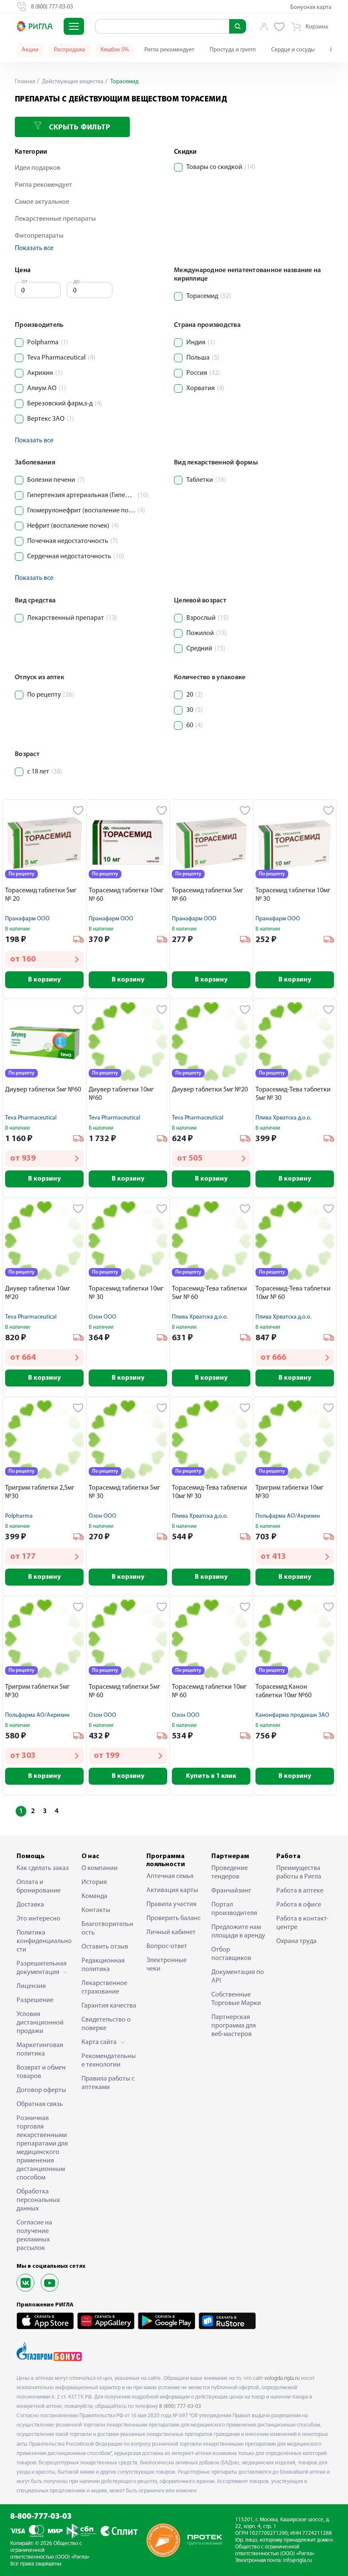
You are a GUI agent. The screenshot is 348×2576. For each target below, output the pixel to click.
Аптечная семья (170, 1876)
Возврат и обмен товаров (41, 2072)
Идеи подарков (38, 168)
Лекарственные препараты (55, 219)
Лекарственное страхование (104, 1988)
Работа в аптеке (300, 1891)
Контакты (96, 1910)
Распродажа (70, 50)
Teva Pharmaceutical (31, 1118)
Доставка (30, 1905)
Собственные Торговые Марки (236, 1999)
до (77, 282)
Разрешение (35, 2000)
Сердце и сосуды (293, 50)
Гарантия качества (109, 2006)
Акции (30, 50)
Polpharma (19, 1516)
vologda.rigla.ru (282, 2378)
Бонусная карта (311, 7)
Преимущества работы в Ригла (299, 1873)
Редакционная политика (103, 1965)
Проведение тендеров (230, 1873)
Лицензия (31, 1986)
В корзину (44, 980)
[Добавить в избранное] (78, 810)
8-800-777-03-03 (41, 2517)
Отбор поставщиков (231, 1954)
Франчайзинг (231, 1891)
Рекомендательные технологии (109, 2061)
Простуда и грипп (233, 50)
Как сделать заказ (43, 1868)
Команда (94, 1896)
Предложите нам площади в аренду (238, 1932)
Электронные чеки (167, 1965)
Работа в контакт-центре (302, 1923)
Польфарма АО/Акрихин (288, 1516)
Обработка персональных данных (38, 2200)
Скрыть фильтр (78, 128)
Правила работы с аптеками (108, 2083)
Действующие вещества (72, 82)
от (25, 282)
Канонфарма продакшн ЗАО (292, 1715)
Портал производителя (234, 1909)
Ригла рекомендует (169, 50)
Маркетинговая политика (40, 2050)
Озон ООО (102, 1317)
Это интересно (38, 1919)
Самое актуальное (42, 202)
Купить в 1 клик (211, 1776)
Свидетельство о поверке (106, 2024)
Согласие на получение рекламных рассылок (34, 2236)
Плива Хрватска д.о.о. (283, 1118)
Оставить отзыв (105, 1947)
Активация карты (172, 1890)
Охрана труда (296, 1941)
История (94, 1882)
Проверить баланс (174, 1918)
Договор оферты (41, 2090)
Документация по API (238, 1977)
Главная (25, 82)
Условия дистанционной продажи (40, 2023)
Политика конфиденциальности (44, 1941)
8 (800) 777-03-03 (180, 2406)
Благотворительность (107, 1929)
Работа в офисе (299, 1905)
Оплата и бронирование (39, 1887)
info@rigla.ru (297, 2561)
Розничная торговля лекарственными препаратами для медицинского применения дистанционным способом (42, 2148)
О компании (100, 1868)
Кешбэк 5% (115, 50)
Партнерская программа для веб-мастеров (234, 2026)
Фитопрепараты (39, 236)
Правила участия (171, 1904)
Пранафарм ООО (27, 919)
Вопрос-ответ (167, 1946)
